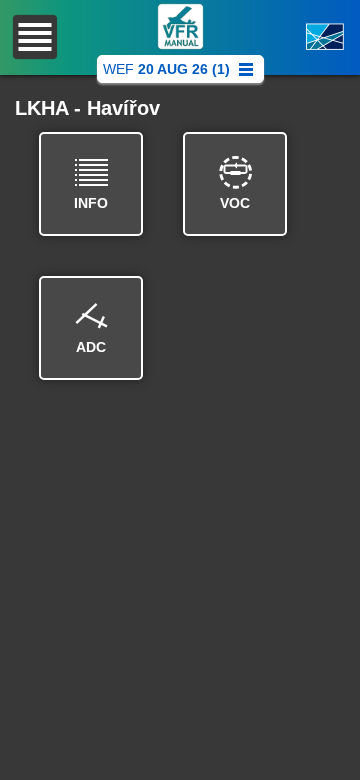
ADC (91, 347)
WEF (166, 69)
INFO (91, 203)
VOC (235, 203)
